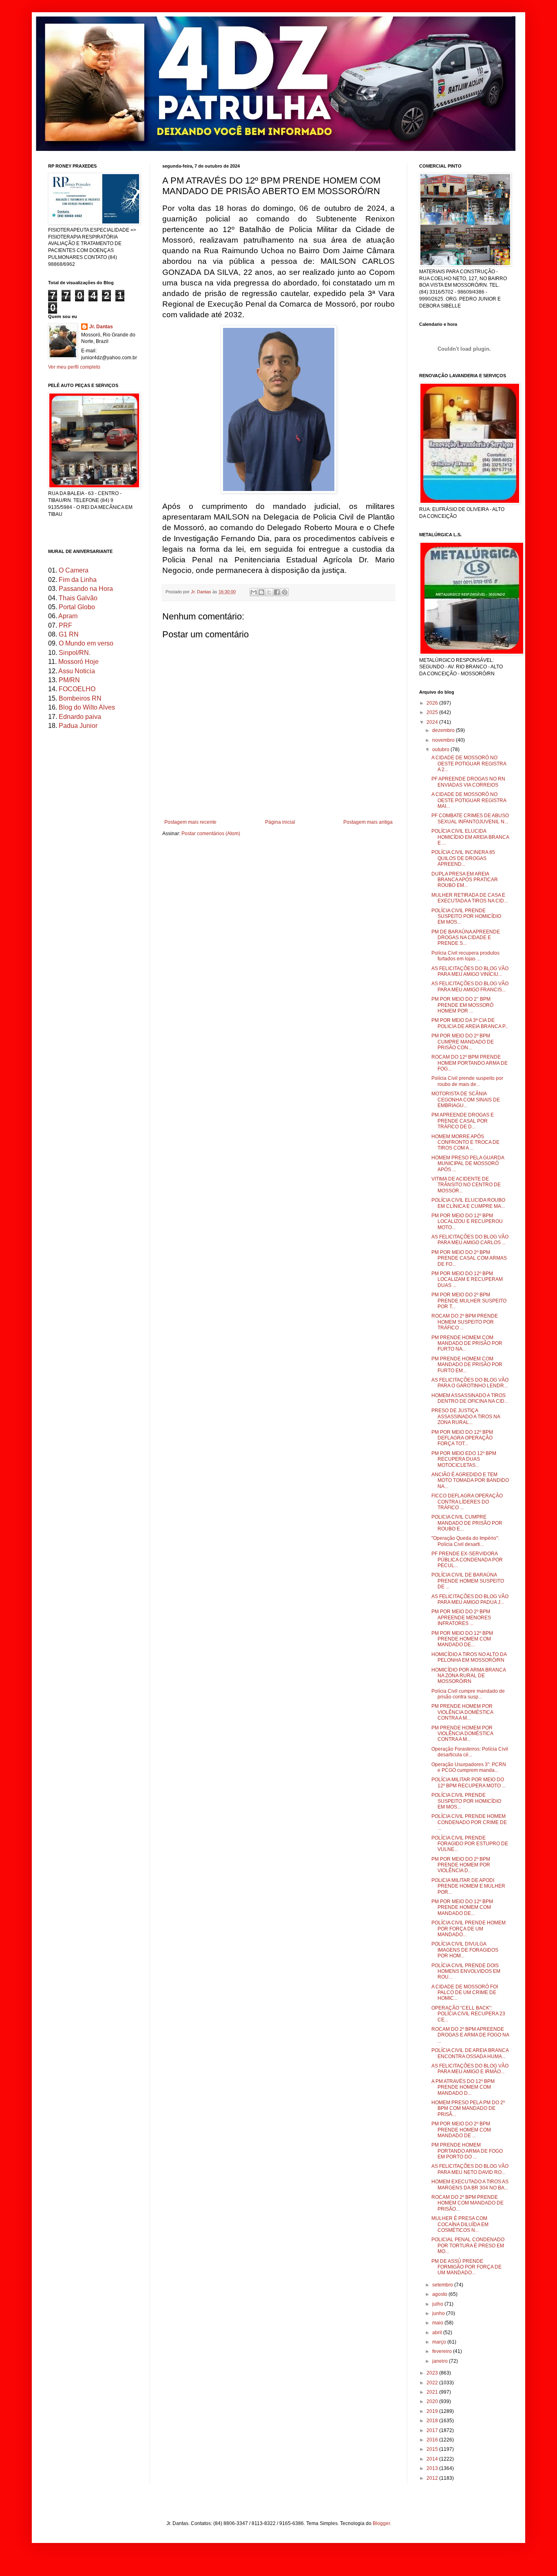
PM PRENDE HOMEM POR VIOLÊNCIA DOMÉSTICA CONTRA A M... (462, 1712)
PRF (65, 625)
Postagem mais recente (190, 822)
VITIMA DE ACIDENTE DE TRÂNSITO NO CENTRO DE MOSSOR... (466, 1185)
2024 (433, 722)
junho (439, 2313)
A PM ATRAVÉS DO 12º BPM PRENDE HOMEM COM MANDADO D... (463, 2087)
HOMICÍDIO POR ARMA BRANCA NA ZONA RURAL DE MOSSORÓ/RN (469, 1676)
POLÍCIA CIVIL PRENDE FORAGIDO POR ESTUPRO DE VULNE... (470, 1844)
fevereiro (443, 2351)
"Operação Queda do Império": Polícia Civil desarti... (465, 1541)
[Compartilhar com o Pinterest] (285, 592)
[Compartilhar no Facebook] (277, 592)
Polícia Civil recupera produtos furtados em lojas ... (465, 956)
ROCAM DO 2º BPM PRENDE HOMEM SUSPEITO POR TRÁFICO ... (465, 1322)
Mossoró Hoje (78, 662)
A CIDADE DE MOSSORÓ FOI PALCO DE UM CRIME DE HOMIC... (465, 1993)
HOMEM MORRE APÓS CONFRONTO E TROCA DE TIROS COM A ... (465, 1142)
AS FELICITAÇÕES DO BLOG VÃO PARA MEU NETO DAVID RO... (470, 2169)
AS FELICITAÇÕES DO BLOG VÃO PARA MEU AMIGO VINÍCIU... (470, 971)
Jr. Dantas (202, 592)
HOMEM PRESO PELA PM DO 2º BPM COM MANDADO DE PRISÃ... (468, 2108)
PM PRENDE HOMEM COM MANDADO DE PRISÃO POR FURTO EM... (467, 1365)
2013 (433, 2468)
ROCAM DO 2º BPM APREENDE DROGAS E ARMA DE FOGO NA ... (470, 2035)
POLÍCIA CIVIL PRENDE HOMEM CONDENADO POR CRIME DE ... (469, 1822)
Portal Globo (77, 607)
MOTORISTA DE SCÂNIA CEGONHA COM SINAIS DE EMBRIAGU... (466, 1100)
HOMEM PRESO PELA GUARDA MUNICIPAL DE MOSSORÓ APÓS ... (468, 1164)
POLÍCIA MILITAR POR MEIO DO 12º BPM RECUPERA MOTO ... (469, 1782)
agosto (440, 2294)
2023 (433, 2373)
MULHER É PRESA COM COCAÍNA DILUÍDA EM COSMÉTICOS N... (460, 2224)
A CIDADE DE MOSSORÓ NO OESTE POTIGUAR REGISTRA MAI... (469, 800)
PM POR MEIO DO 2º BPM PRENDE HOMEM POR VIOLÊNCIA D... (461, 1865)
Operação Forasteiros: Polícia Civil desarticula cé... (470, 1752)
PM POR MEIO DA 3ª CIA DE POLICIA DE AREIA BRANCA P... (470, 1023)
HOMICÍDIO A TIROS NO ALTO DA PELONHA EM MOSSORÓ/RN (469, 1657)
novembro (444, 740)
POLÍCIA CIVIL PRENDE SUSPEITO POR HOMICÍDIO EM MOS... (466, 917)
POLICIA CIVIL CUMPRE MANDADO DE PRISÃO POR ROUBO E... (467, 1523)
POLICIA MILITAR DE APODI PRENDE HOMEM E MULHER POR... (468, 1886)
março (440, 2342)
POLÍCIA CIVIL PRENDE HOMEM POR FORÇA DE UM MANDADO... (469, 1929)
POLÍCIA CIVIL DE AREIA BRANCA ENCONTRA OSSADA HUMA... (470, 2053)
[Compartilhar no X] (269, 592)
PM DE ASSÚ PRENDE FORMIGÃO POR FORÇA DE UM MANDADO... (466, 2267)
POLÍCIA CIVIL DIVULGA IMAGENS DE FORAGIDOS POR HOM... (465, 1950)
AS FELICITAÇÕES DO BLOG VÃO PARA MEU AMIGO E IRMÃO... (470, 2069)
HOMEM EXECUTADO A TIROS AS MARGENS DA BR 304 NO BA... (470, 2185)
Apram (68, 616)
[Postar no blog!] (261, 592)
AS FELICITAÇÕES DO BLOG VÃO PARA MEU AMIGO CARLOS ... (470, 1240)
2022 (433, 2383)
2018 (433, 2421)
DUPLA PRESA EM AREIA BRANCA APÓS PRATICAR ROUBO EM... (465, 880)
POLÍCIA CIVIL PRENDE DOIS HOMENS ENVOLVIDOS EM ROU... (466, 1971)
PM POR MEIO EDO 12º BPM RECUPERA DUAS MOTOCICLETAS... (464, 1459)
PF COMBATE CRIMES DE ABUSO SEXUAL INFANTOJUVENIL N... (470, 818)
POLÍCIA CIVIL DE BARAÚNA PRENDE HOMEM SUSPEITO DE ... (468, 1581)
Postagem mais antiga (368, 822)
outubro (441, 750)
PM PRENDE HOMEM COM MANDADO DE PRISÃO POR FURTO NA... (467, 1343)
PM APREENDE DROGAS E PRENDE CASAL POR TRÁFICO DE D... (463, 1121)
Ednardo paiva (80, 717)
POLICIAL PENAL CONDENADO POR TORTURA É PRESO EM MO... (468, 2245)
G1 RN (69, 634)
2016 (433, 2440)
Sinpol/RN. (75, 653)
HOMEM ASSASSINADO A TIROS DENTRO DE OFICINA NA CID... (470, 1398)
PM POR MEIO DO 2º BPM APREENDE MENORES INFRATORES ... (461, 1617)
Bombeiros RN (80, 698)
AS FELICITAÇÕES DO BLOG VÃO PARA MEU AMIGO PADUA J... (470, 1599)
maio (438, 2323)
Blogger (381, 2523)
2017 (433, 2430)
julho (438, 2304)
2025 (433, 712)
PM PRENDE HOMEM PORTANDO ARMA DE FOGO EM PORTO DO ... (467, 2151)
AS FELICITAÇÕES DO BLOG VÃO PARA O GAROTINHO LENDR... (470, 1383)
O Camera (74, 570)
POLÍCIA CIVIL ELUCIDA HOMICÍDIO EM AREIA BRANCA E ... (470, 837)
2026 (433, 703)
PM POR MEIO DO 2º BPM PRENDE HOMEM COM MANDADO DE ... (461, 2130)
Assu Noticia (77, 671)
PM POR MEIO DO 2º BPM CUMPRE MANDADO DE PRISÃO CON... (463, 1042)
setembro (443, 2285)
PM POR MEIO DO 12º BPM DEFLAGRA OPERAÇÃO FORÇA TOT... (462, 1438)
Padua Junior (78, 726)
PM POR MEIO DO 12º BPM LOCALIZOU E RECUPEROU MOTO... (467, 1222)
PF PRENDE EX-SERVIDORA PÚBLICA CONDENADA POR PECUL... (467, 1560)
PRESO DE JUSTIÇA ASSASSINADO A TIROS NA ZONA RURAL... (466, 1416)
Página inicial (280, 822)
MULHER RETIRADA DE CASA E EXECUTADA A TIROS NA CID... (470, 898)
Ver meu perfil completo (74, 367)
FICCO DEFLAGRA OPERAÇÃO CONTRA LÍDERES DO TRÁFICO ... (467, 1502)
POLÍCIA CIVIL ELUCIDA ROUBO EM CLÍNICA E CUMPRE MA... (468, 1203)
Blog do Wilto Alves (87, 707)
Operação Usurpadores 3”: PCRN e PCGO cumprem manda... (469, 1767)
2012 (433, 2478)
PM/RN (69, 680)
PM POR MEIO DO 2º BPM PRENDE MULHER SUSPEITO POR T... (469, 1301)
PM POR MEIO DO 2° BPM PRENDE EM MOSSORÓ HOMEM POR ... (462, 1005)
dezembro (444, 730)
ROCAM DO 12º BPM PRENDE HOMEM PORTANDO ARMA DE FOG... (470, 1063)
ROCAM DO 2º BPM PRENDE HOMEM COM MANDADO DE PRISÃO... (467, 2203)
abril (438, 2333)
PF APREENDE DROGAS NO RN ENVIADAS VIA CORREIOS (468, 782)
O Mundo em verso (86, 643)
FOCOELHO (77, 689)
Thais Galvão (78, 598)
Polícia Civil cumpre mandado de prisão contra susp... (468, 1694)
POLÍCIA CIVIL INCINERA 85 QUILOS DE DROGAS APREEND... (463, 858)
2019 (433, 2411)
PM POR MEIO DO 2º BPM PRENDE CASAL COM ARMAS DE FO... (469, 1258)
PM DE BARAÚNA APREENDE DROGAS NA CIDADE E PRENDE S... (466, 938)
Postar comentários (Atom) (211, 834)
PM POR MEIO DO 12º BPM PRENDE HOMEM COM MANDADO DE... (462, 1639)
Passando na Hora (86, 589)
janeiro (441, 2361)
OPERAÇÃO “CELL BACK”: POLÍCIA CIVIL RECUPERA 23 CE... (468, 2014)
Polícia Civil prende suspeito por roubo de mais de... (467, 1081)
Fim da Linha (78, 580)
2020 (433, 2401)
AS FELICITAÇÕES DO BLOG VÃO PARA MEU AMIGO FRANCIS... (470, 986)
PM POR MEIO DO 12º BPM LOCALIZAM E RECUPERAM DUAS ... (467, 1279)
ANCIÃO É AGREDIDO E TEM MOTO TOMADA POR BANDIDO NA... (470, 1480)
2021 (433, 2392)
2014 (433, 2459)
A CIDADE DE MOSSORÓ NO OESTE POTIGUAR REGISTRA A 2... (469, 764)
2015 (433, 2449)
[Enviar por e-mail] (254, 592)
